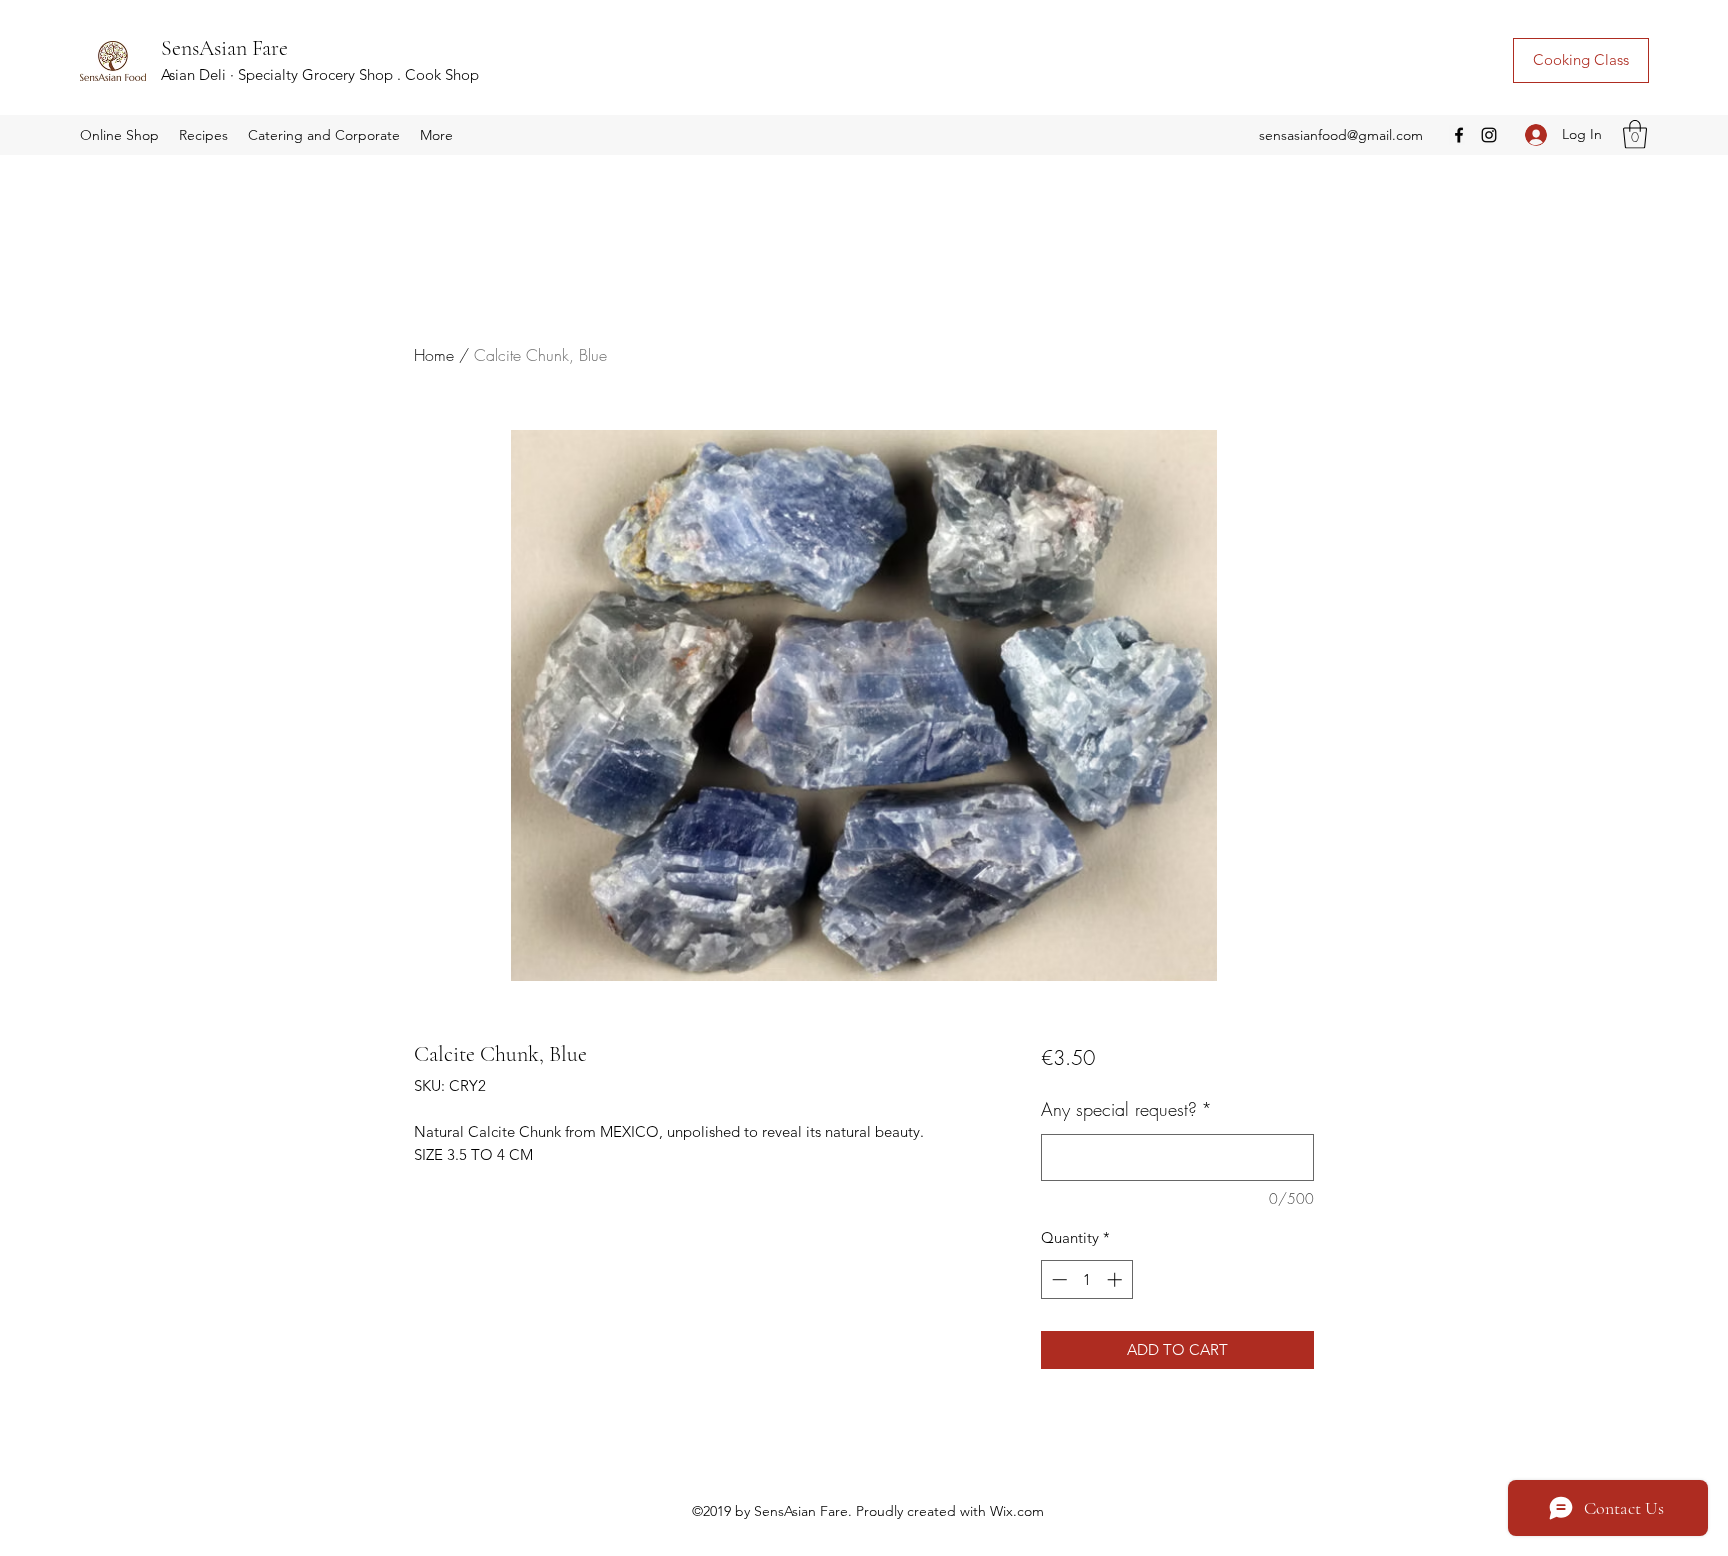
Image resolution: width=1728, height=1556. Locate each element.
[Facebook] (1459, 135)
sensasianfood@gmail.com (1341, 135)
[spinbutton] (1086, 1279)
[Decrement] (1057, 1279)
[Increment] (1116, 1279)
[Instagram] (1489, 135)
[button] (119, 135)
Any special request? (1126, 1109)
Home (434, 355)
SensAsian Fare (224, 48)
